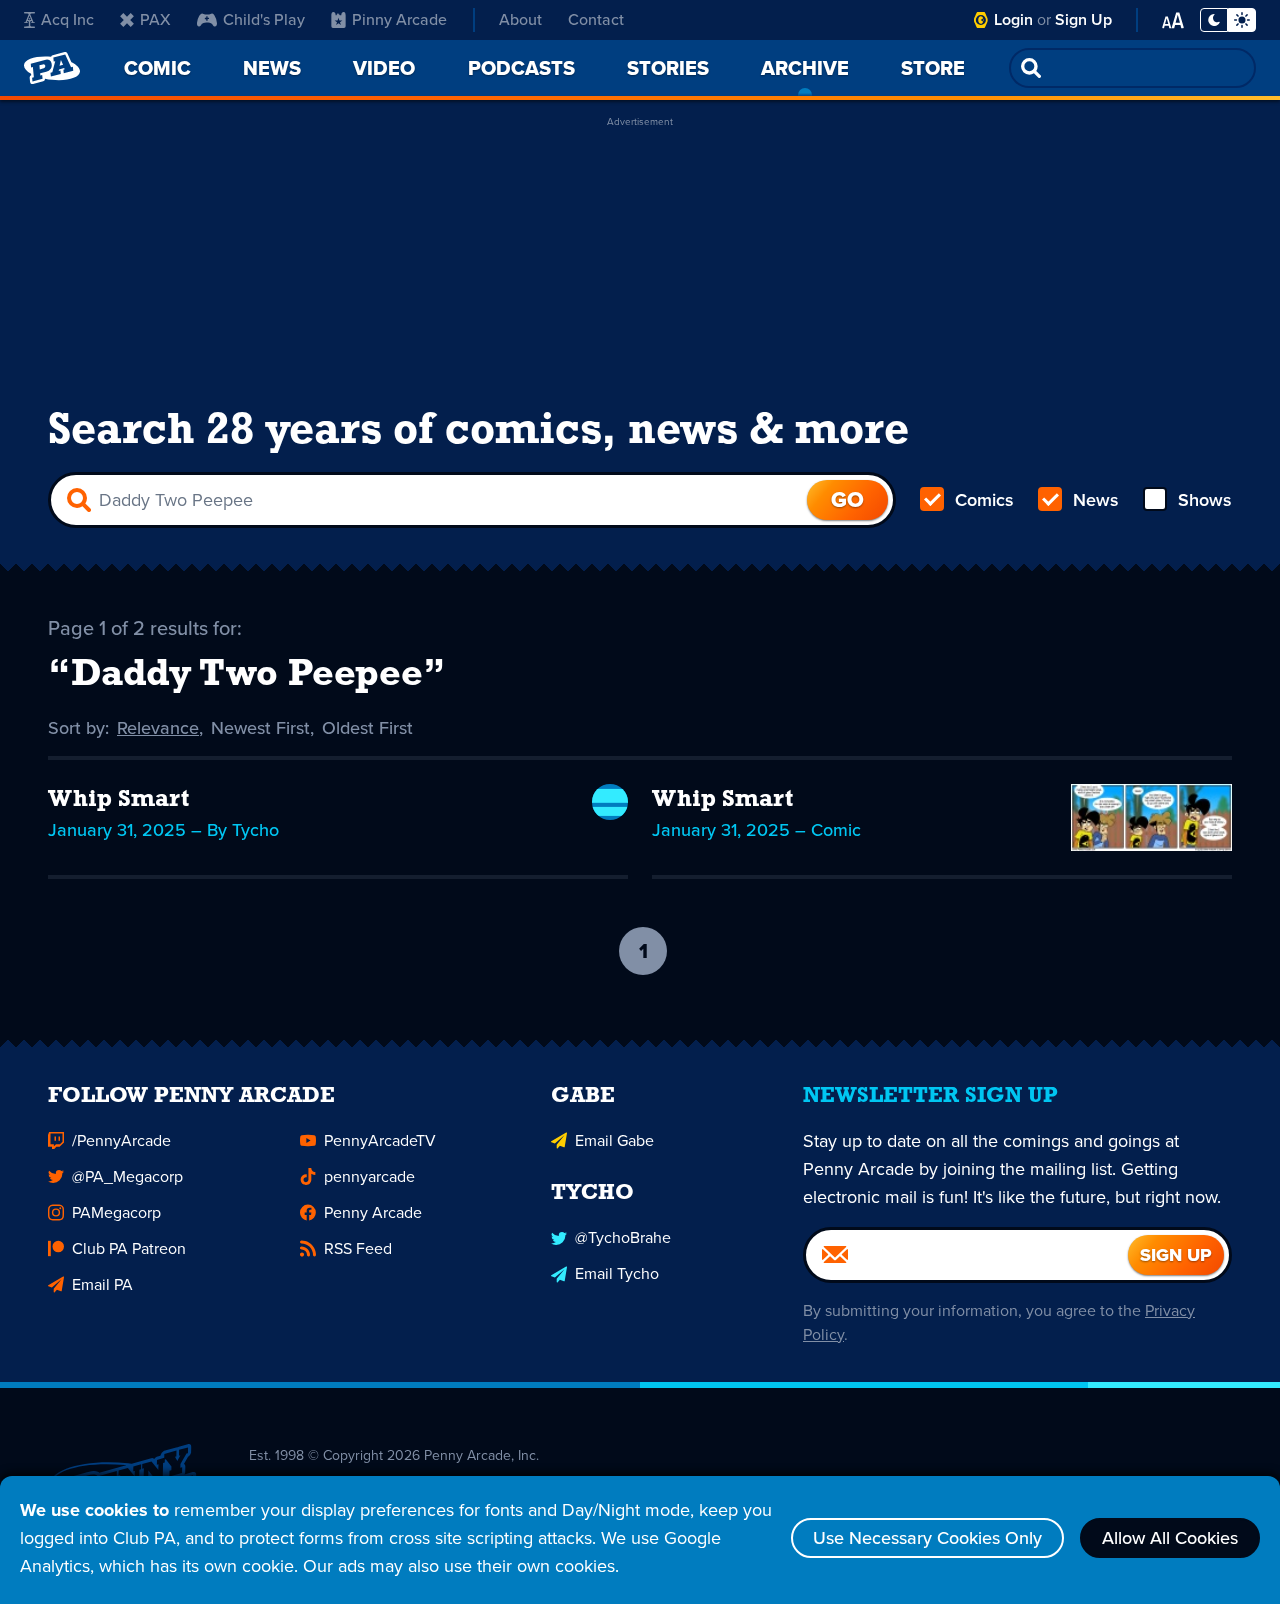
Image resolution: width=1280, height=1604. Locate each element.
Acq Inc (67, 19)
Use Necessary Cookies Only (927, 1538)
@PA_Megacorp (127, 1176)
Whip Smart (118, 800)
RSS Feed (358, 1248)
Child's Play (264, 19)
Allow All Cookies (1170, 1538)
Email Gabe (614, 1140)
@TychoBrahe (623, 1237)
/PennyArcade (121, 1140)
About (520, 19)
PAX (155, 19)
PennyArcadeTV (380, 1140)
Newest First (260, 728)
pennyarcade (369, 1176)
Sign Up (1083, 19)
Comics (984, 500)
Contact (596, 19)
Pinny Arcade (399, 19)
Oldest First (367, 728)
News (1096, 500)
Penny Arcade (373, 1212)
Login (1013, 19)
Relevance (158, 728)
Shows (1205, 500)
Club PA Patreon (129, 1248)
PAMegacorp (116, 1212)
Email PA (102, 1284)
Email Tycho (617, 1273)
